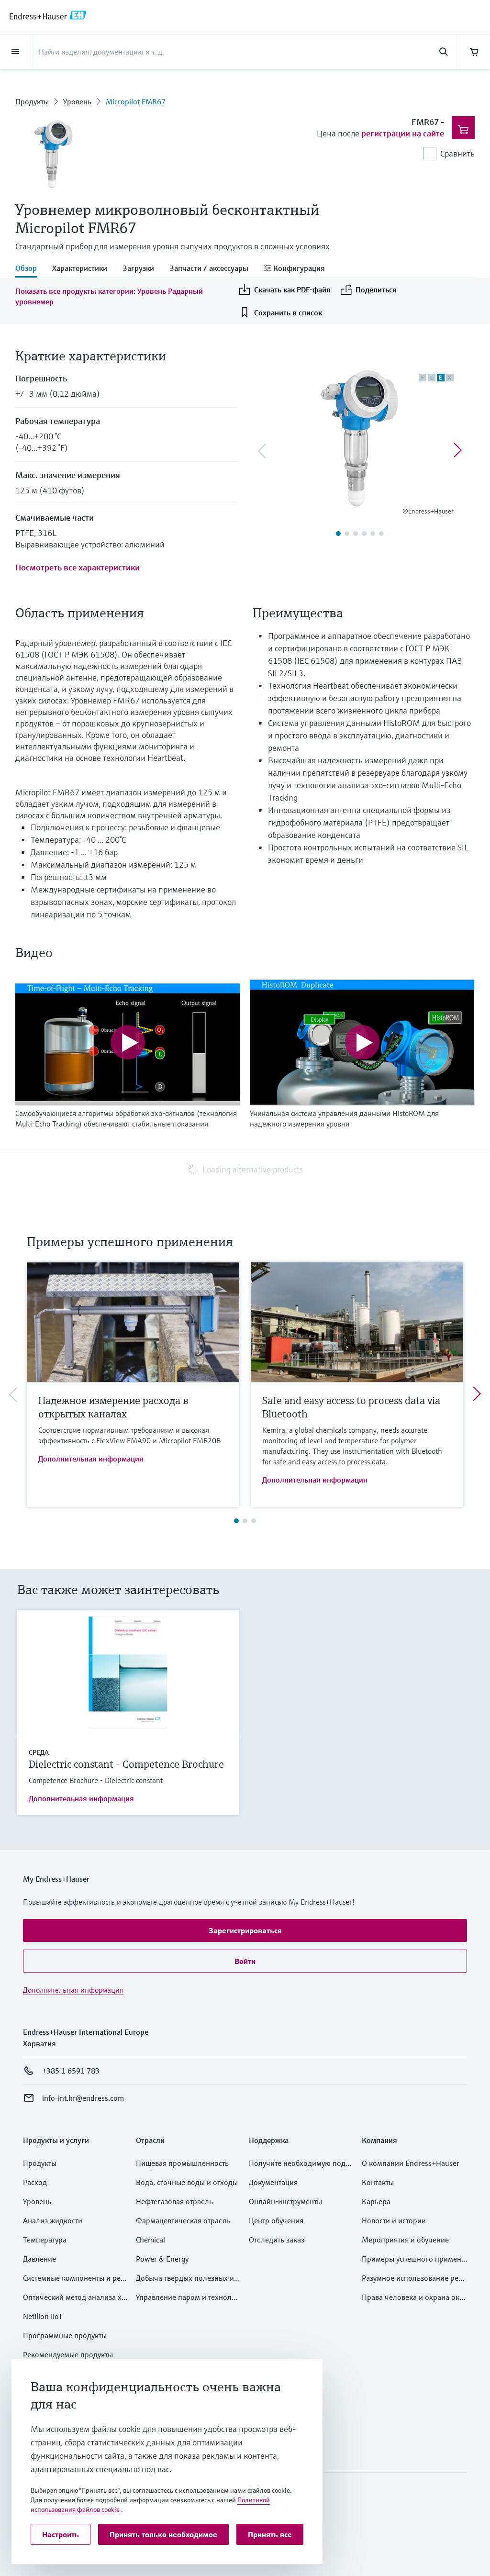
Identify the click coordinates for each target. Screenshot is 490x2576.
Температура (45, 2240)
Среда (39, 1752)
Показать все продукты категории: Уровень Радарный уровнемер (109, 296)
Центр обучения (276, 2220)
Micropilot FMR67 (136, 101)
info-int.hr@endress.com (83, 2098)
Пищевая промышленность (182, 2163)
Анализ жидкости (53, 2220)
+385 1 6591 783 (71, 2071)
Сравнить (457, 153)
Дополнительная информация (91, 1459)
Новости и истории (394, 2220)
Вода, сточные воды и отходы (187, 2182)
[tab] (30, 269)
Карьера (376, 2201)
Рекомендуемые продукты (68, 2354)
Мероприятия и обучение (405, 2240)
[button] (245, 1930)
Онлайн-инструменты (285, 2201)
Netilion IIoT (43, 2316)
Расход (35, 2182)
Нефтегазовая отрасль (174, 2201)
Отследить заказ (277, 2240)
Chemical (150, 2240)
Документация (273, 2182)
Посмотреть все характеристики (78, 567)
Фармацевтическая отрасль (183, 2220)
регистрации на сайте (403, 133)
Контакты (378, 2182)
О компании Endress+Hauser (411, 2163)
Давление (39, 2259)
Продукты (32, 101)
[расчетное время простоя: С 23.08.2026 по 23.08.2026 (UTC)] (475, 52)
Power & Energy (162, 2259)
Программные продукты (65, 2335)
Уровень (77, 101)
